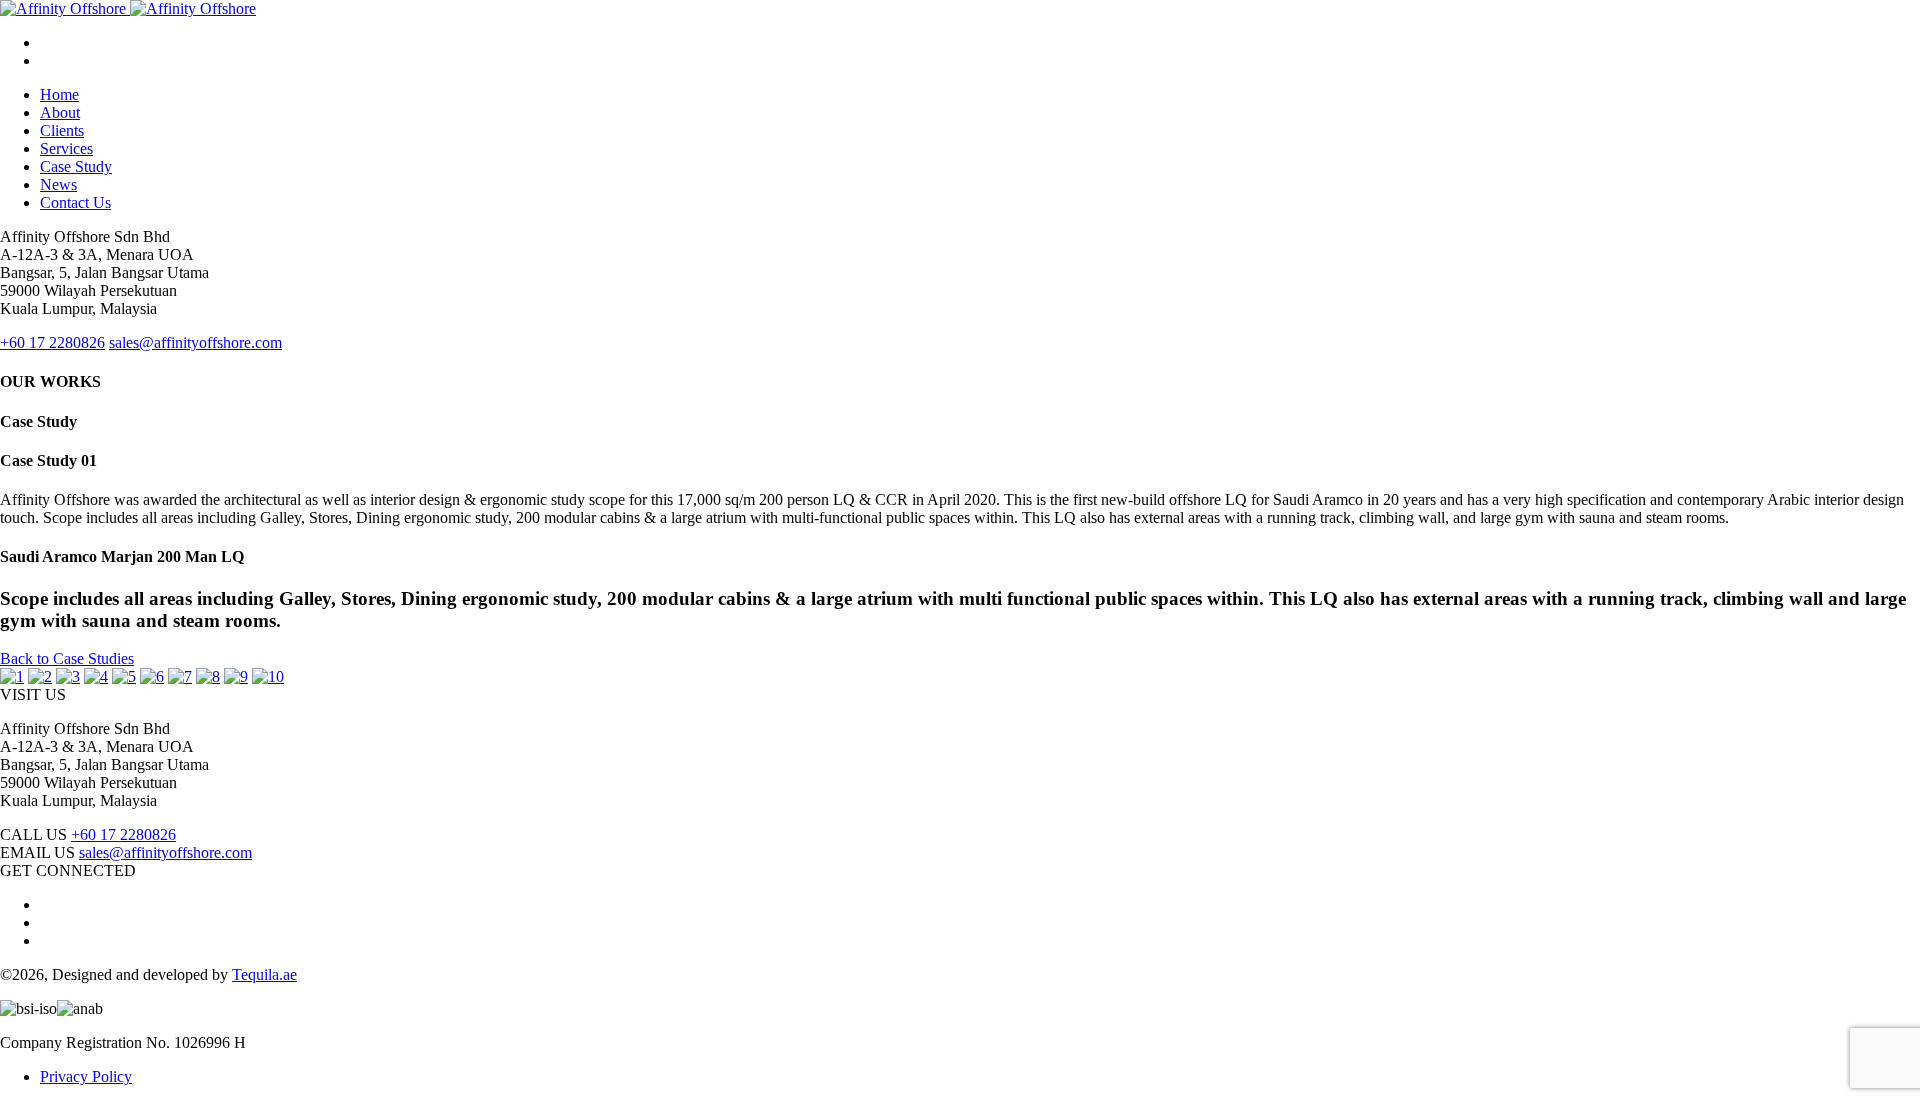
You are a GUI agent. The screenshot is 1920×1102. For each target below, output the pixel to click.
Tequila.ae (264, 974)
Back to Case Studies (67, 658)
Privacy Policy (86, 1076)
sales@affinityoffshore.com (165, 852)
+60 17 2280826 (123, 834)
